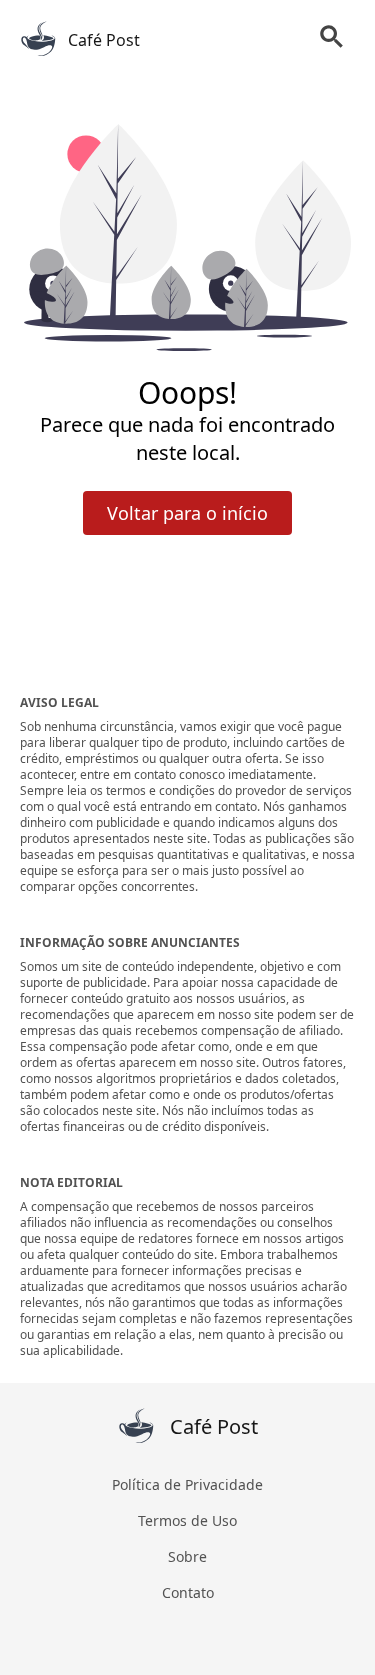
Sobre (187, 1556)
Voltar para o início (187, 513)
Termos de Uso (187, 1520)
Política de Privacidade (187, 1484)
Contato (188, 1592)
